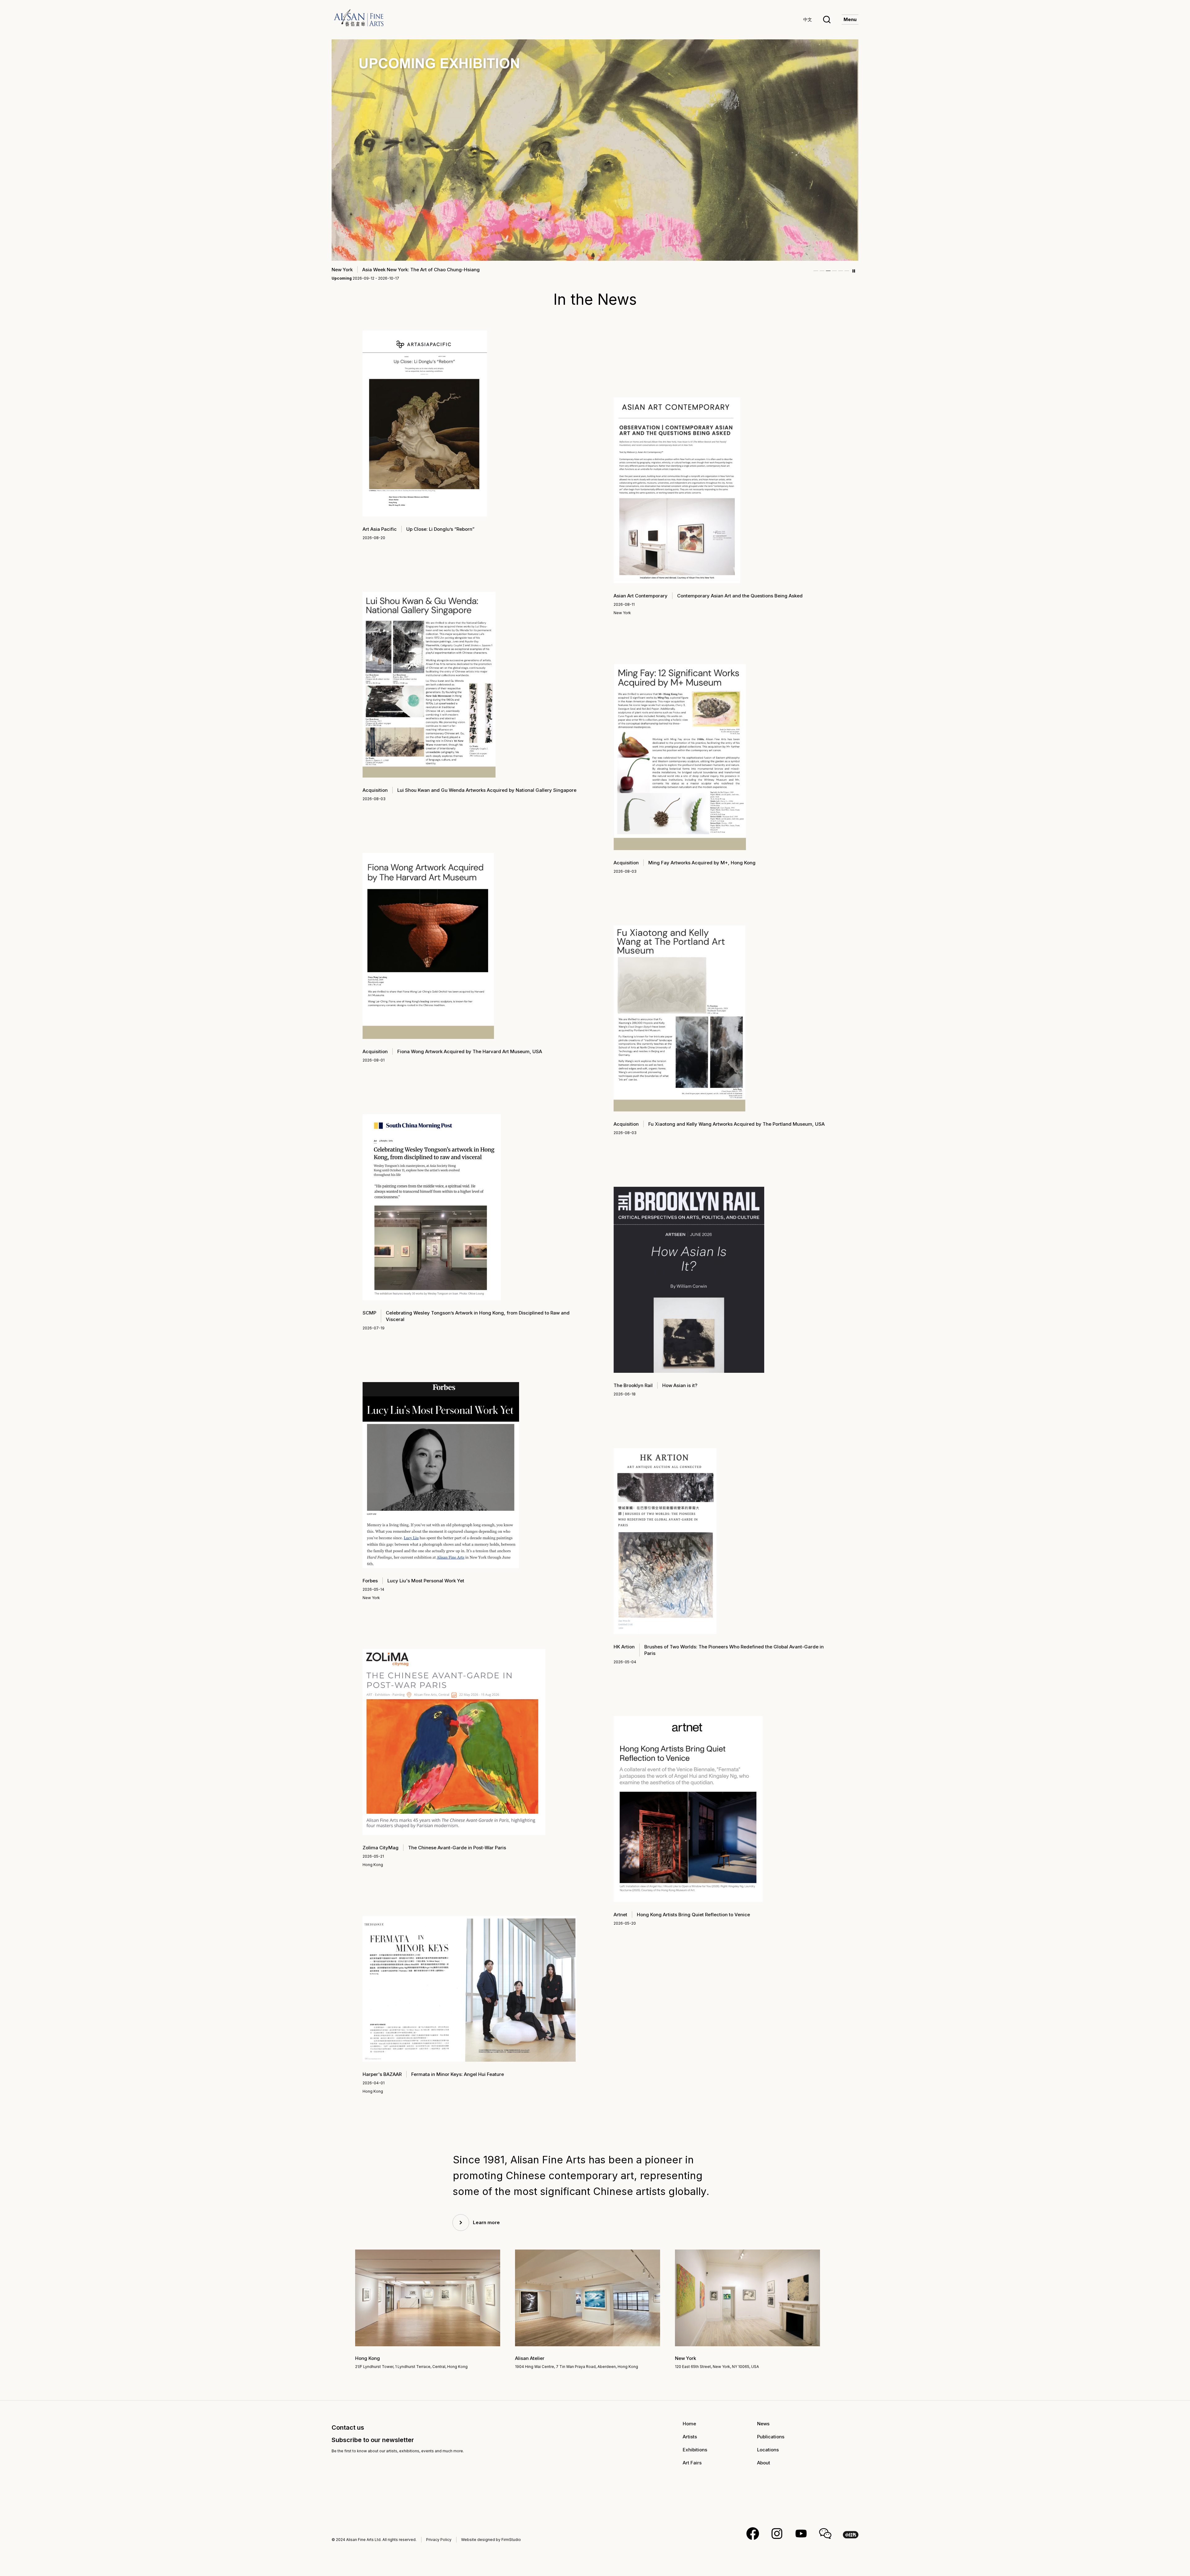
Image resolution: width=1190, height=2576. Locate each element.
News (763, 2424)
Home (689, 2424)
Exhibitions (695, 2450)
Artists (690, 2437)
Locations (768, 2450)
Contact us (348, 2427)
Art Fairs (692, 2463)
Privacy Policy (439, 2540)
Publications (771, 2437)
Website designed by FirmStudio (491, 2540)
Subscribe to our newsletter (373, 2440)
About (764, 2463)
